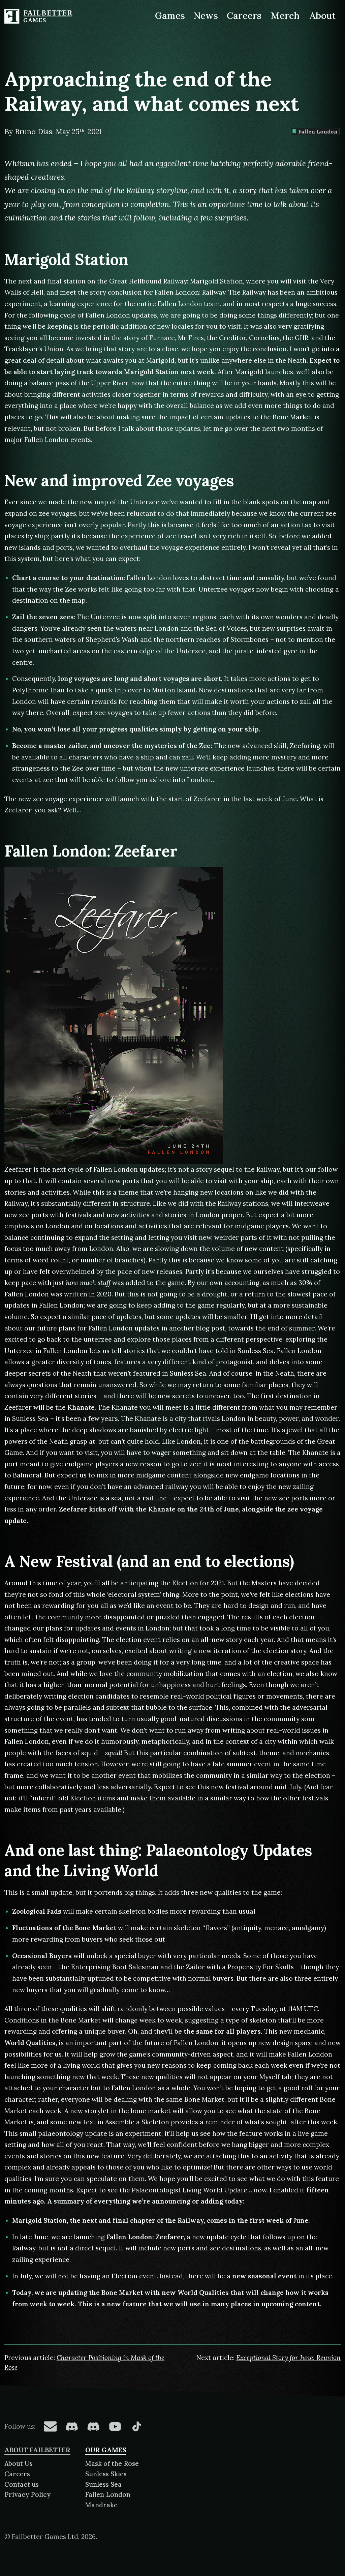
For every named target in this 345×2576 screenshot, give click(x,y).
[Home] (39, 16)
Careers (244, 16)
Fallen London (318, 131)
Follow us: (20, 2426)
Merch (285, 16)
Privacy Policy (27, 2494)
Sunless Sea (103, 2484)
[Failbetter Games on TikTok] (136, 2426)
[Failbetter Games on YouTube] (115, 2426)
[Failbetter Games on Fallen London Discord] (72, 2426)
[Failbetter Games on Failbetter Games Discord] (93, 2426)
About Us (19, 2463)
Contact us (22, 2484)
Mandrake (101, 2505)
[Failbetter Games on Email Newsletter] (50, 2426)
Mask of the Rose (112, 2463)
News (206, 16)
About (322, 16)
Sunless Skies (106, 2474)
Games (170, 16)
